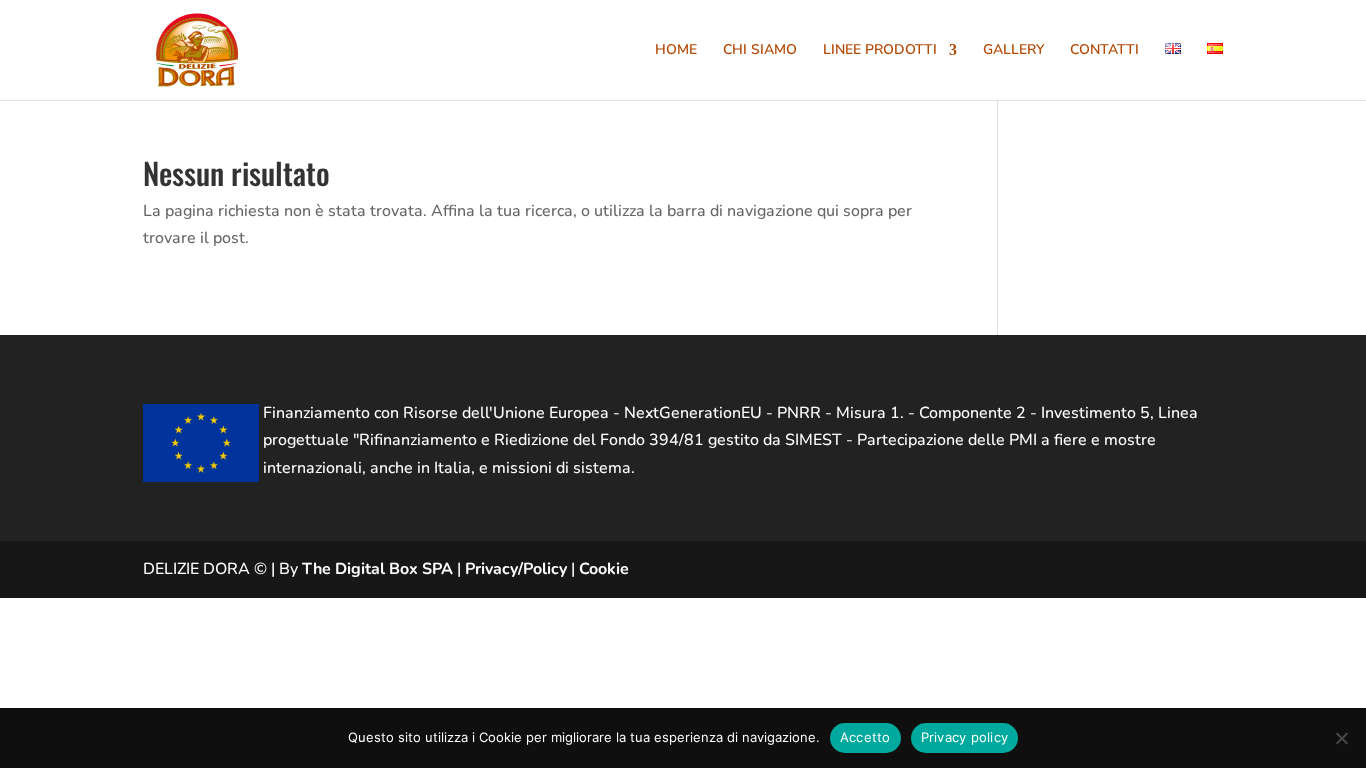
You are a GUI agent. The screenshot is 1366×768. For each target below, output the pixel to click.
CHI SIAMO (760, 51)
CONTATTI (1104, 51)
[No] (1341, 738)
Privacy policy (965, 737)
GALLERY (1013, 51)
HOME (676, 51)
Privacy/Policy (516, 569)
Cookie (604, 569)
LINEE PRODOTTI (880, 51)
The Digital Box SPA (377, 569)
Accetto (865, 737)
